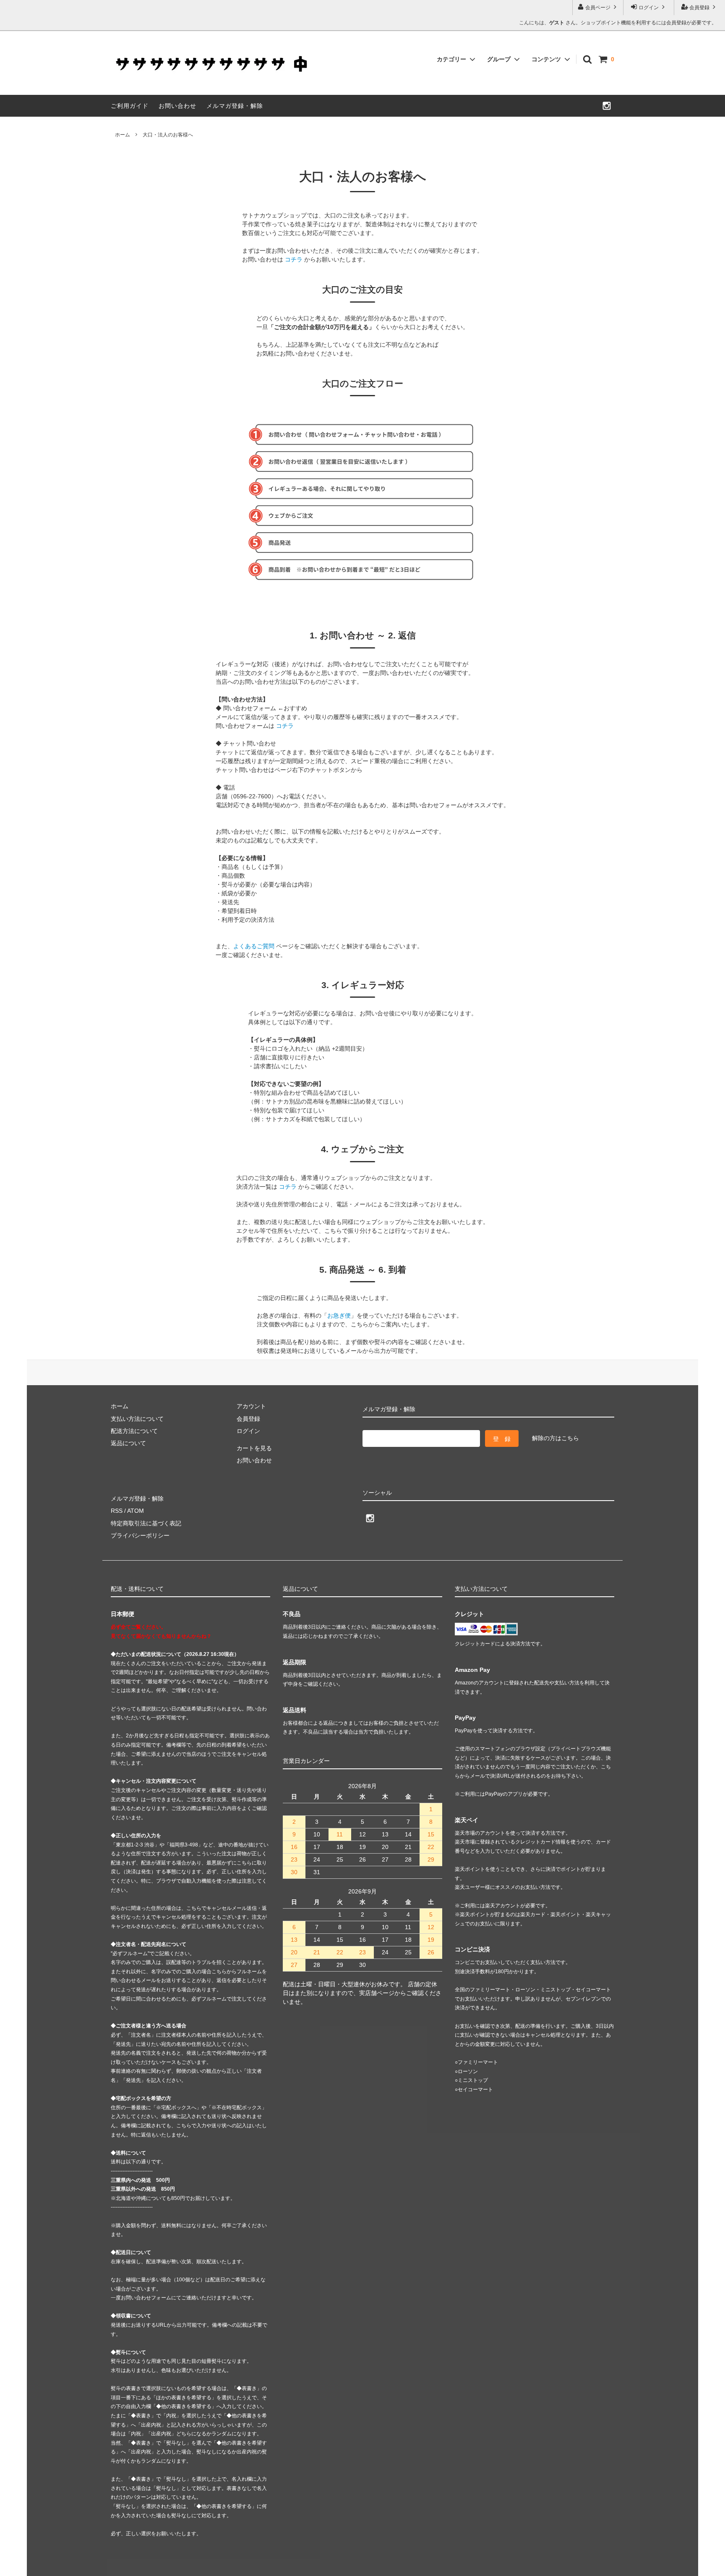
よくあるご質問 (254, 946)
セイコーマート (475, 2090)
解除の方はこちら (555, 1438)
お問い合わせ (177, 106)
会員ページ (598, 8)
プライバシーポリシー (140, 1535)
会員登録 (699, 8)
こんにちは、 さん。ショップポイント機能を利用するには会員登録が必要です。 (618, 23)
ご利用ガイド (130, 106)
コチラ (294, 259)
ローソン (468, 2071)
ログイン (649, 8)
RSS (117, 1511)
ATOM (136, 1511)
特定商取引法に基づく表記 (146, 1523)
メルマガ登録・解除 (235, 106)
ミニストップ (473, 2080)
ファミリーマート (478, 2062)
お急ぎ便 (339, 1315)
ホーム (123, 135)
